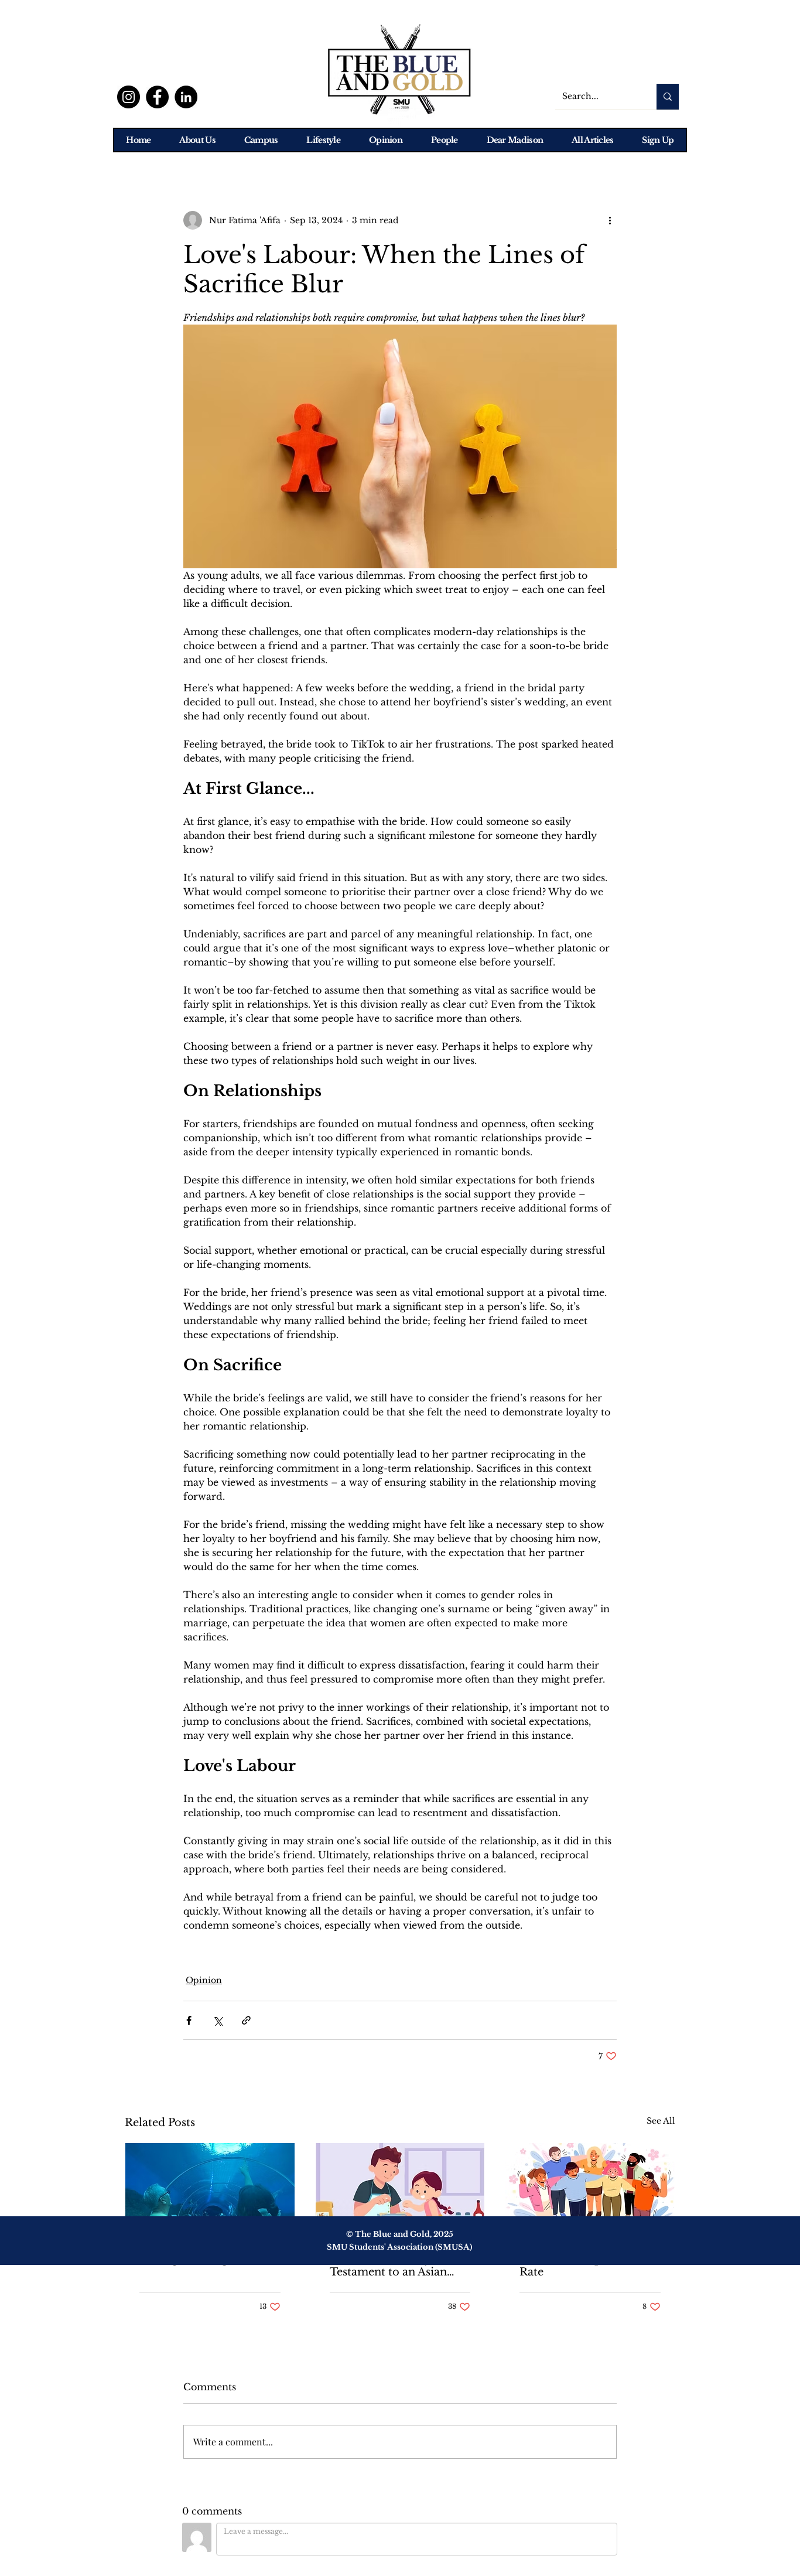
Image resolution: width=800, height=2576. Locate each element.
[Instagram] (129, 97)
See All (661, 2121)
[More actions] (610, 220)
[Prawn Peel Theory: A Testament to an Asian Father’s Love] (400, 2191)
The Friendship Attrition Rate (585, 2265)
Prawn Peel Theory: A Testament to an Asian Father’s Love (388, 2265)
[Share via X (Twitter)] (218, 2020)
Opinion (204, 1980)
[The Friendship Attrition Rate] (590, 2191)
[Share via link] (246, 2020)
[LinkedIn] (186, 97)
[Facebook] (157, 97)
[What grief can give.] (210, 2191)
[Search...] (668, 97)
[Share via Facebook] (189, 2020)
